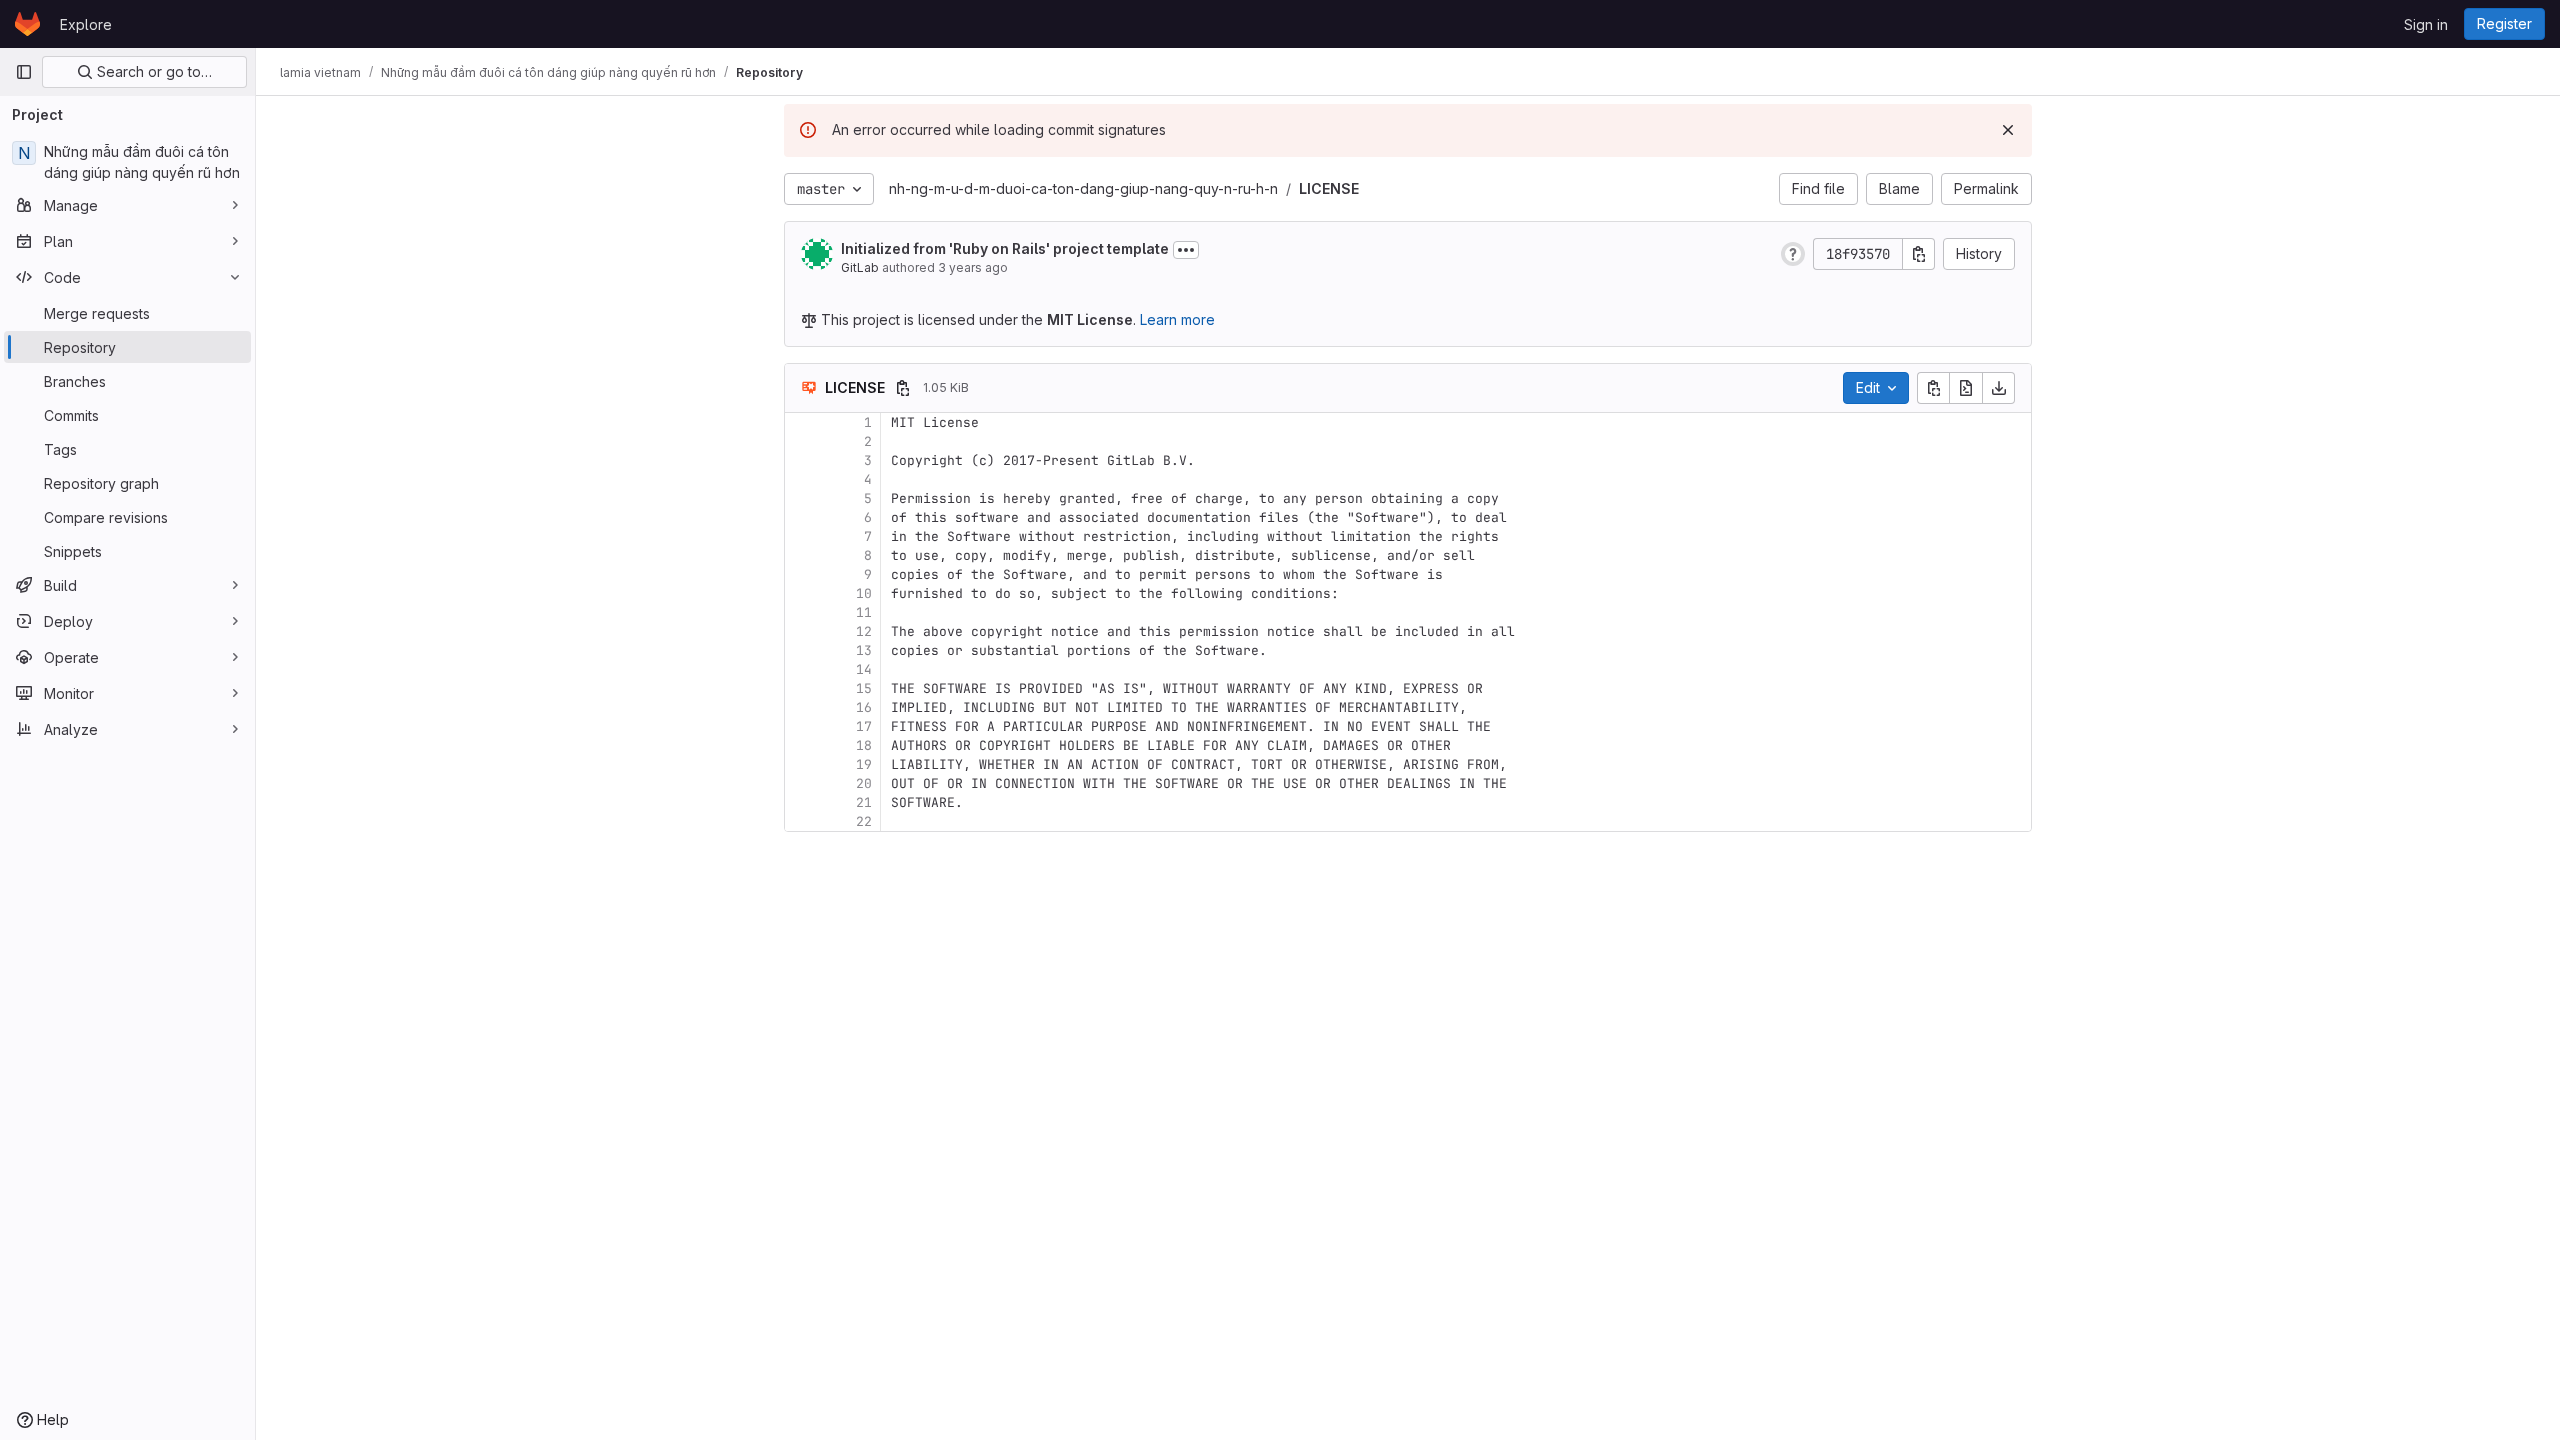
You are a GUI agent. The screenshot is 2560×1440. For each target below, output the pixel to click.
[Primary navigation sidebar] (24, 72)
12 (864, 631)
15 (864, 688)
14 (864, 669)
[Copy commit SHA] (1919, 254)
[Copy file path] (903, 388)
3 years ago (973, 267)
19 (864, 764)
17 (864, 726)
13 (864, 650)
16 (864, 707)
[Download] (1999, 388)
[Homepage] (27, 24)
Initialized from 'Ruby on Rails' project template (1005, 248)
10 (864, 593)
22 (864, 821)
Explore (86, 24)
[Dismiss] (2008, 130)
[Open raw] (1966, 388)
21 (864, 802)
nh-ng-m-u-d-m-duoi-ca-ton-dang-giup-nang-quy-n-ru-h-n (1083, 188)
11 (864, 612)
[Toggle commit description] (1186, 250)
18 (864, 745)
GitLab (860, 267)
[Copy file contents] (1933, 388)
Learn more (1177, 319)
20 (864, 783)
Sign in (2426, 24)
